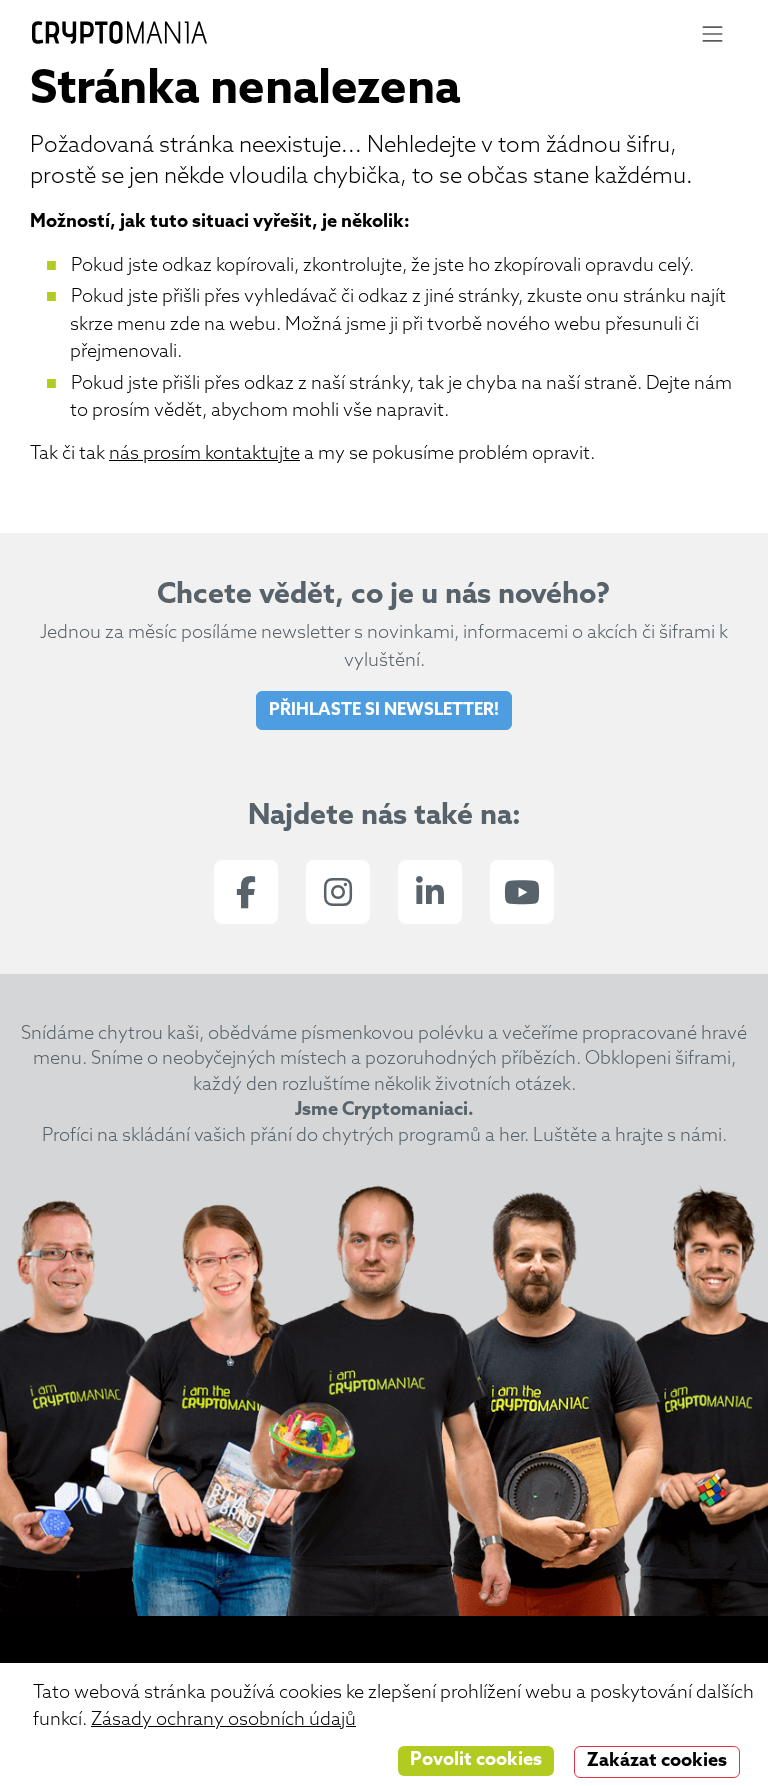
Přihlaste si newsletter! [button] (384, 710)
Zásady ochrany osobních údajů (223, 1720)
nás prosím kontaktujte (204, 454)
